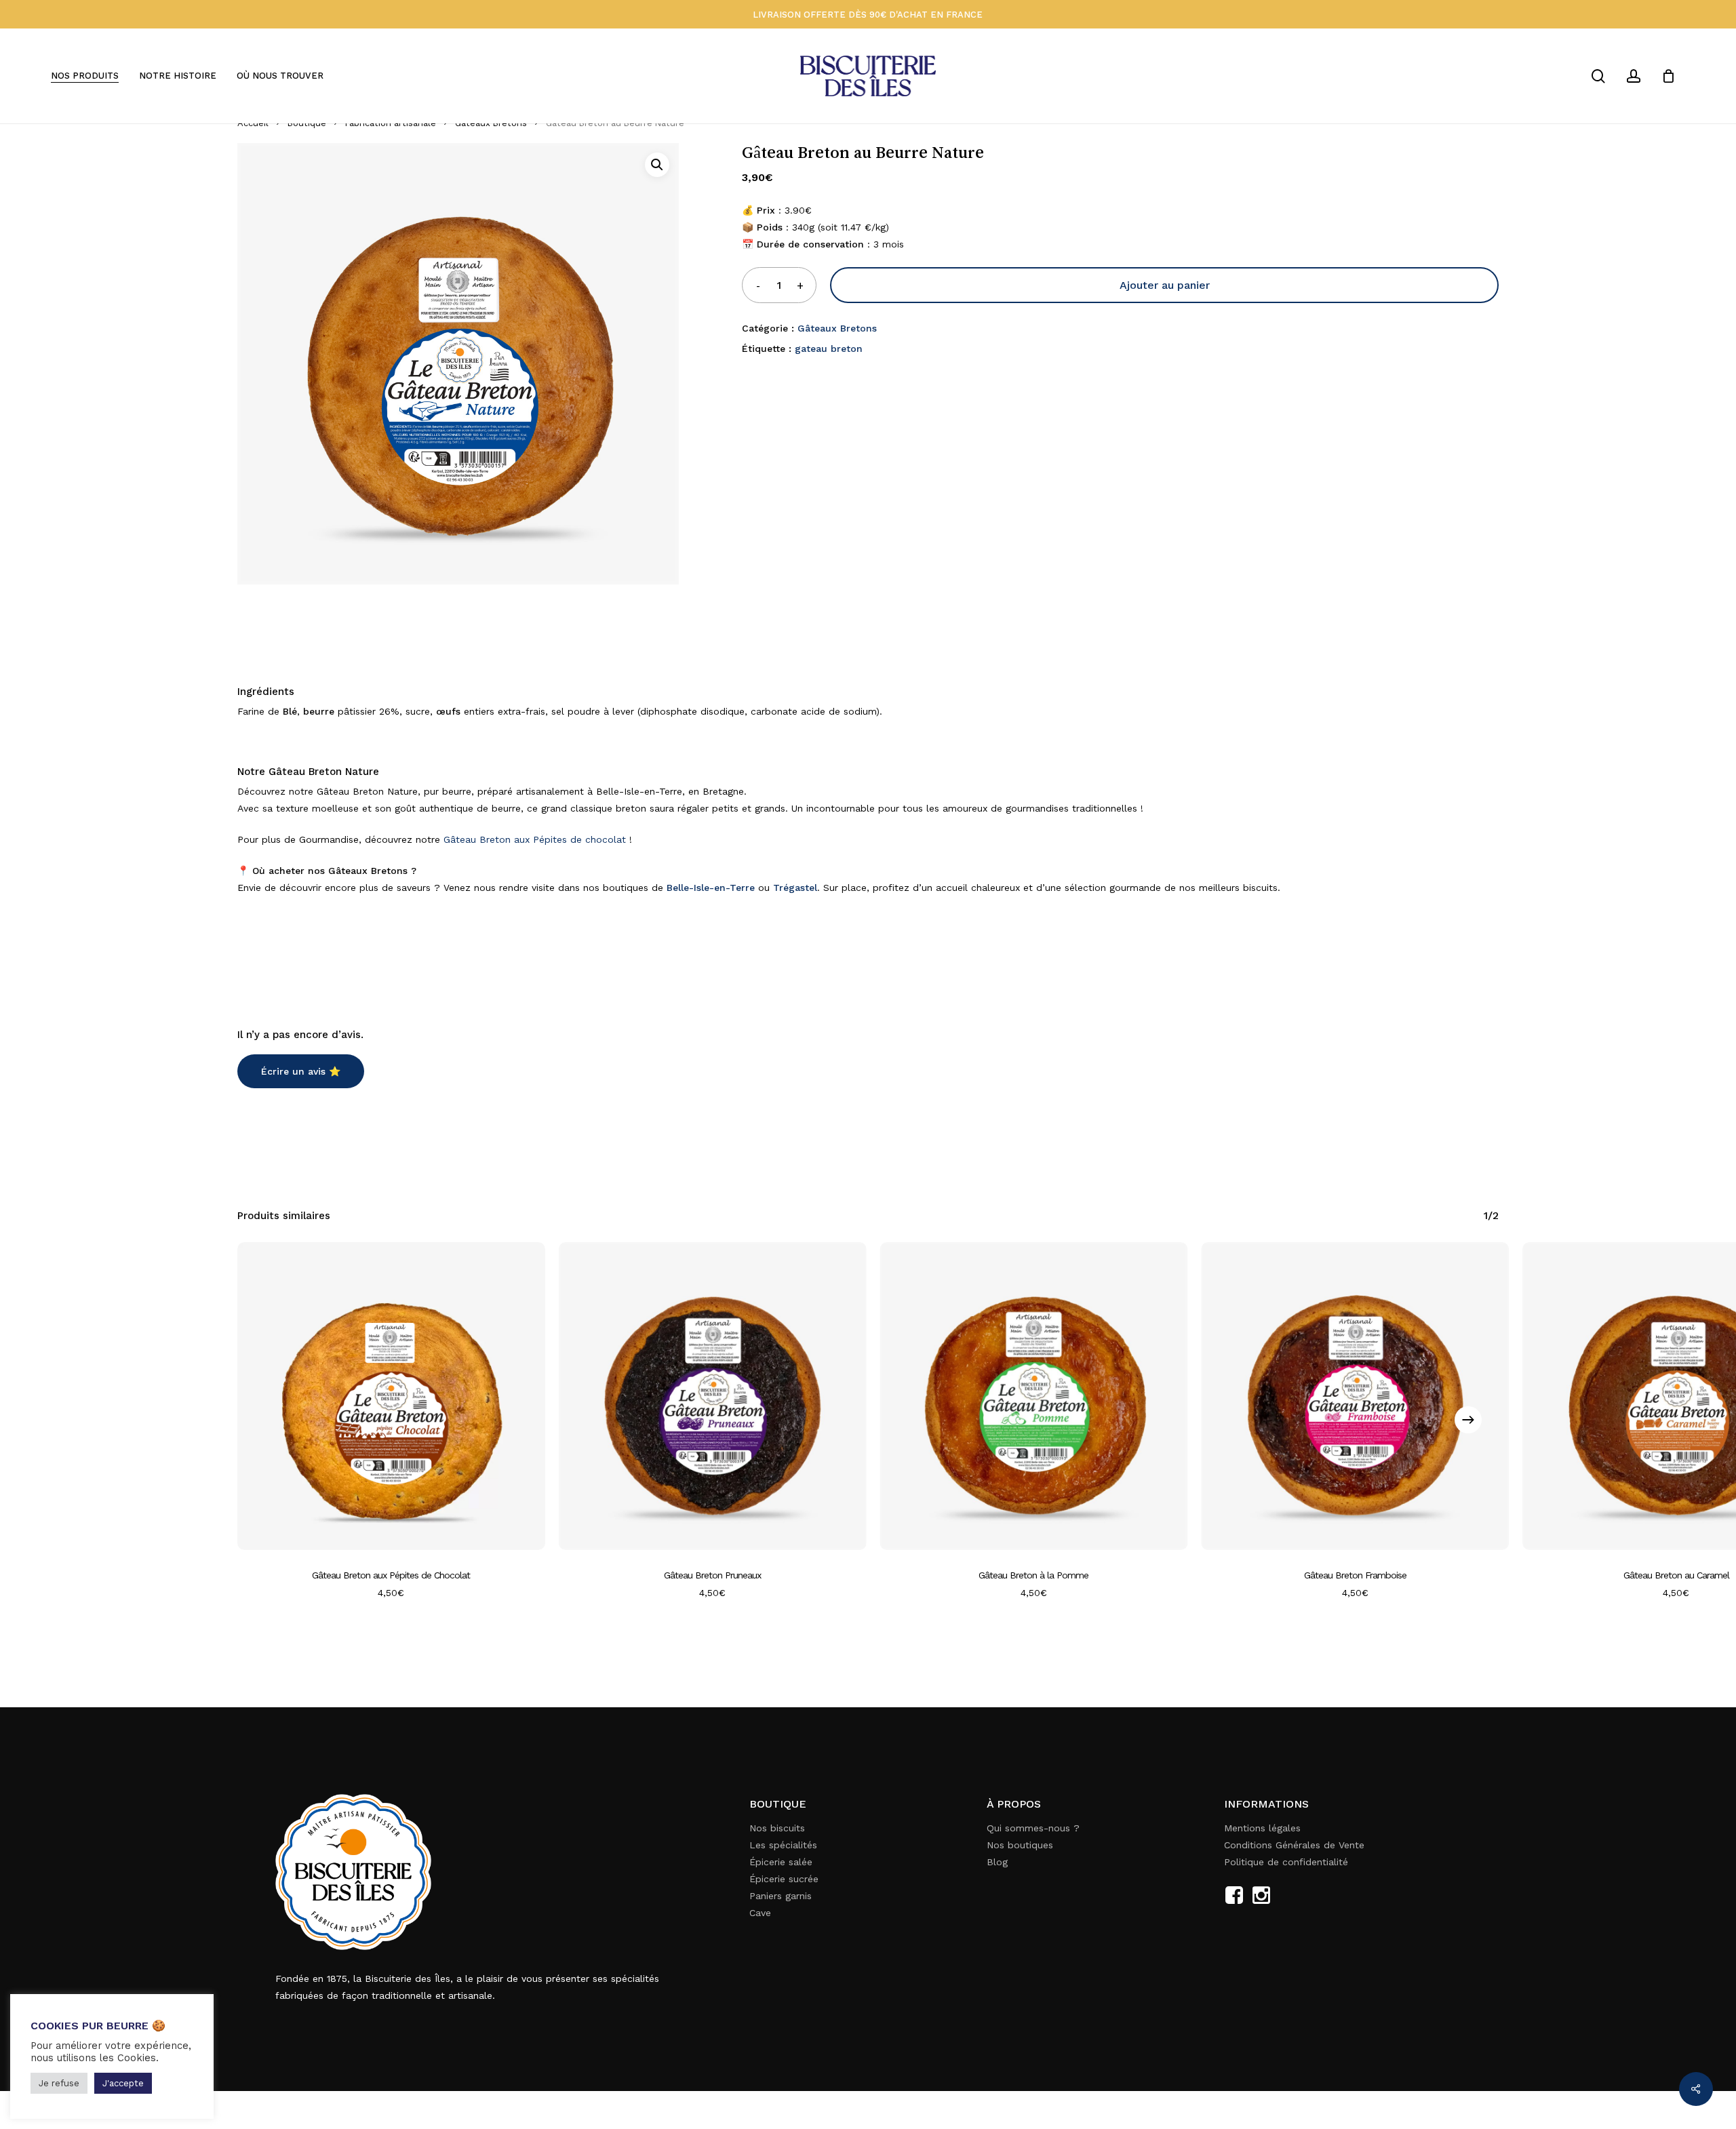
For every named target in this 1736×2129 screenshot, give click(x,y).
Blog (997, 1862)
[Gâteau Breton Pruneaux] (713, 1396)
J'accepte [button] (123, 2083)
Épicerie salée (781, 1862)
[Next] (1468, 1420)
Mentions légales (1262, 1828)
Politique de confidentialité (1286, 1862)
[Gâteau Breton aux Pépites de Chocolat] (391, 1396)
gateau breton (829, 349)
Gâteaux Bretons (837, 328)
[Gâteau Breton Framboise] (1355, 1396)
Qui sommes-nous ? (1033, 1828)
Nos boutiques (1020, 1845)
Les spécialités (783, 1845)
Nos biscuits (777, 1828)
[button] (657, 165)
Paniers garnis (781, 1896)
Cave (760, 1913)
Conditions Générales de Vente (1294, 1845)
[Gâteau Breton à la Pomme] (1034, 1396)
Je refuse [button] (59, 2083)
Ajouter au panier (1165, 285)
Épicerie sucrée (784, 1879)
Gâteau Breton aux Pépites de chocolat (535, 839)
